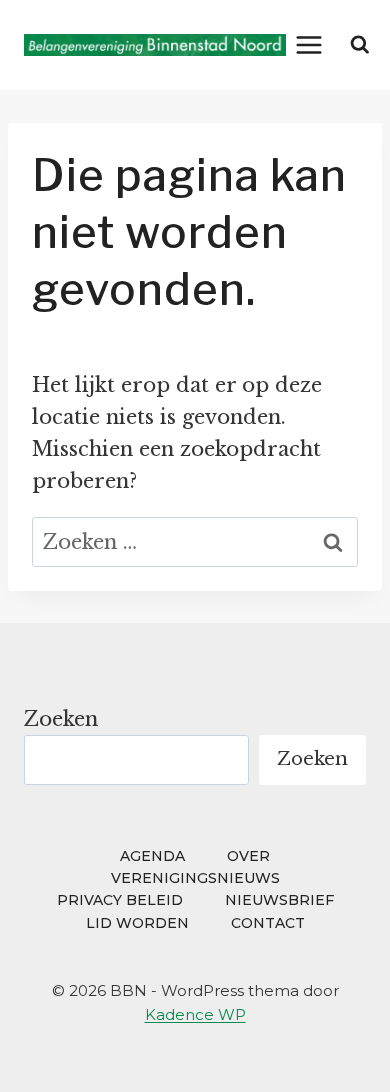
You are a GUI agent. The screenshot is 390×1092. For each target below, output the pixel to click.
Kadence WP (195, 1014)
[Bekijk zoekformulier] (360, 45)
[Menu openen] (309, 44)
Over (248, 856)
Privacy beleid (120, 900)
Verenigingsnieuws (195, 878)
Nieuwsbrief (279, 900)
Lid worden (137, 923)
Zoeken (61, 719)
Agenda (152, 856)
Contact (268, 923)
